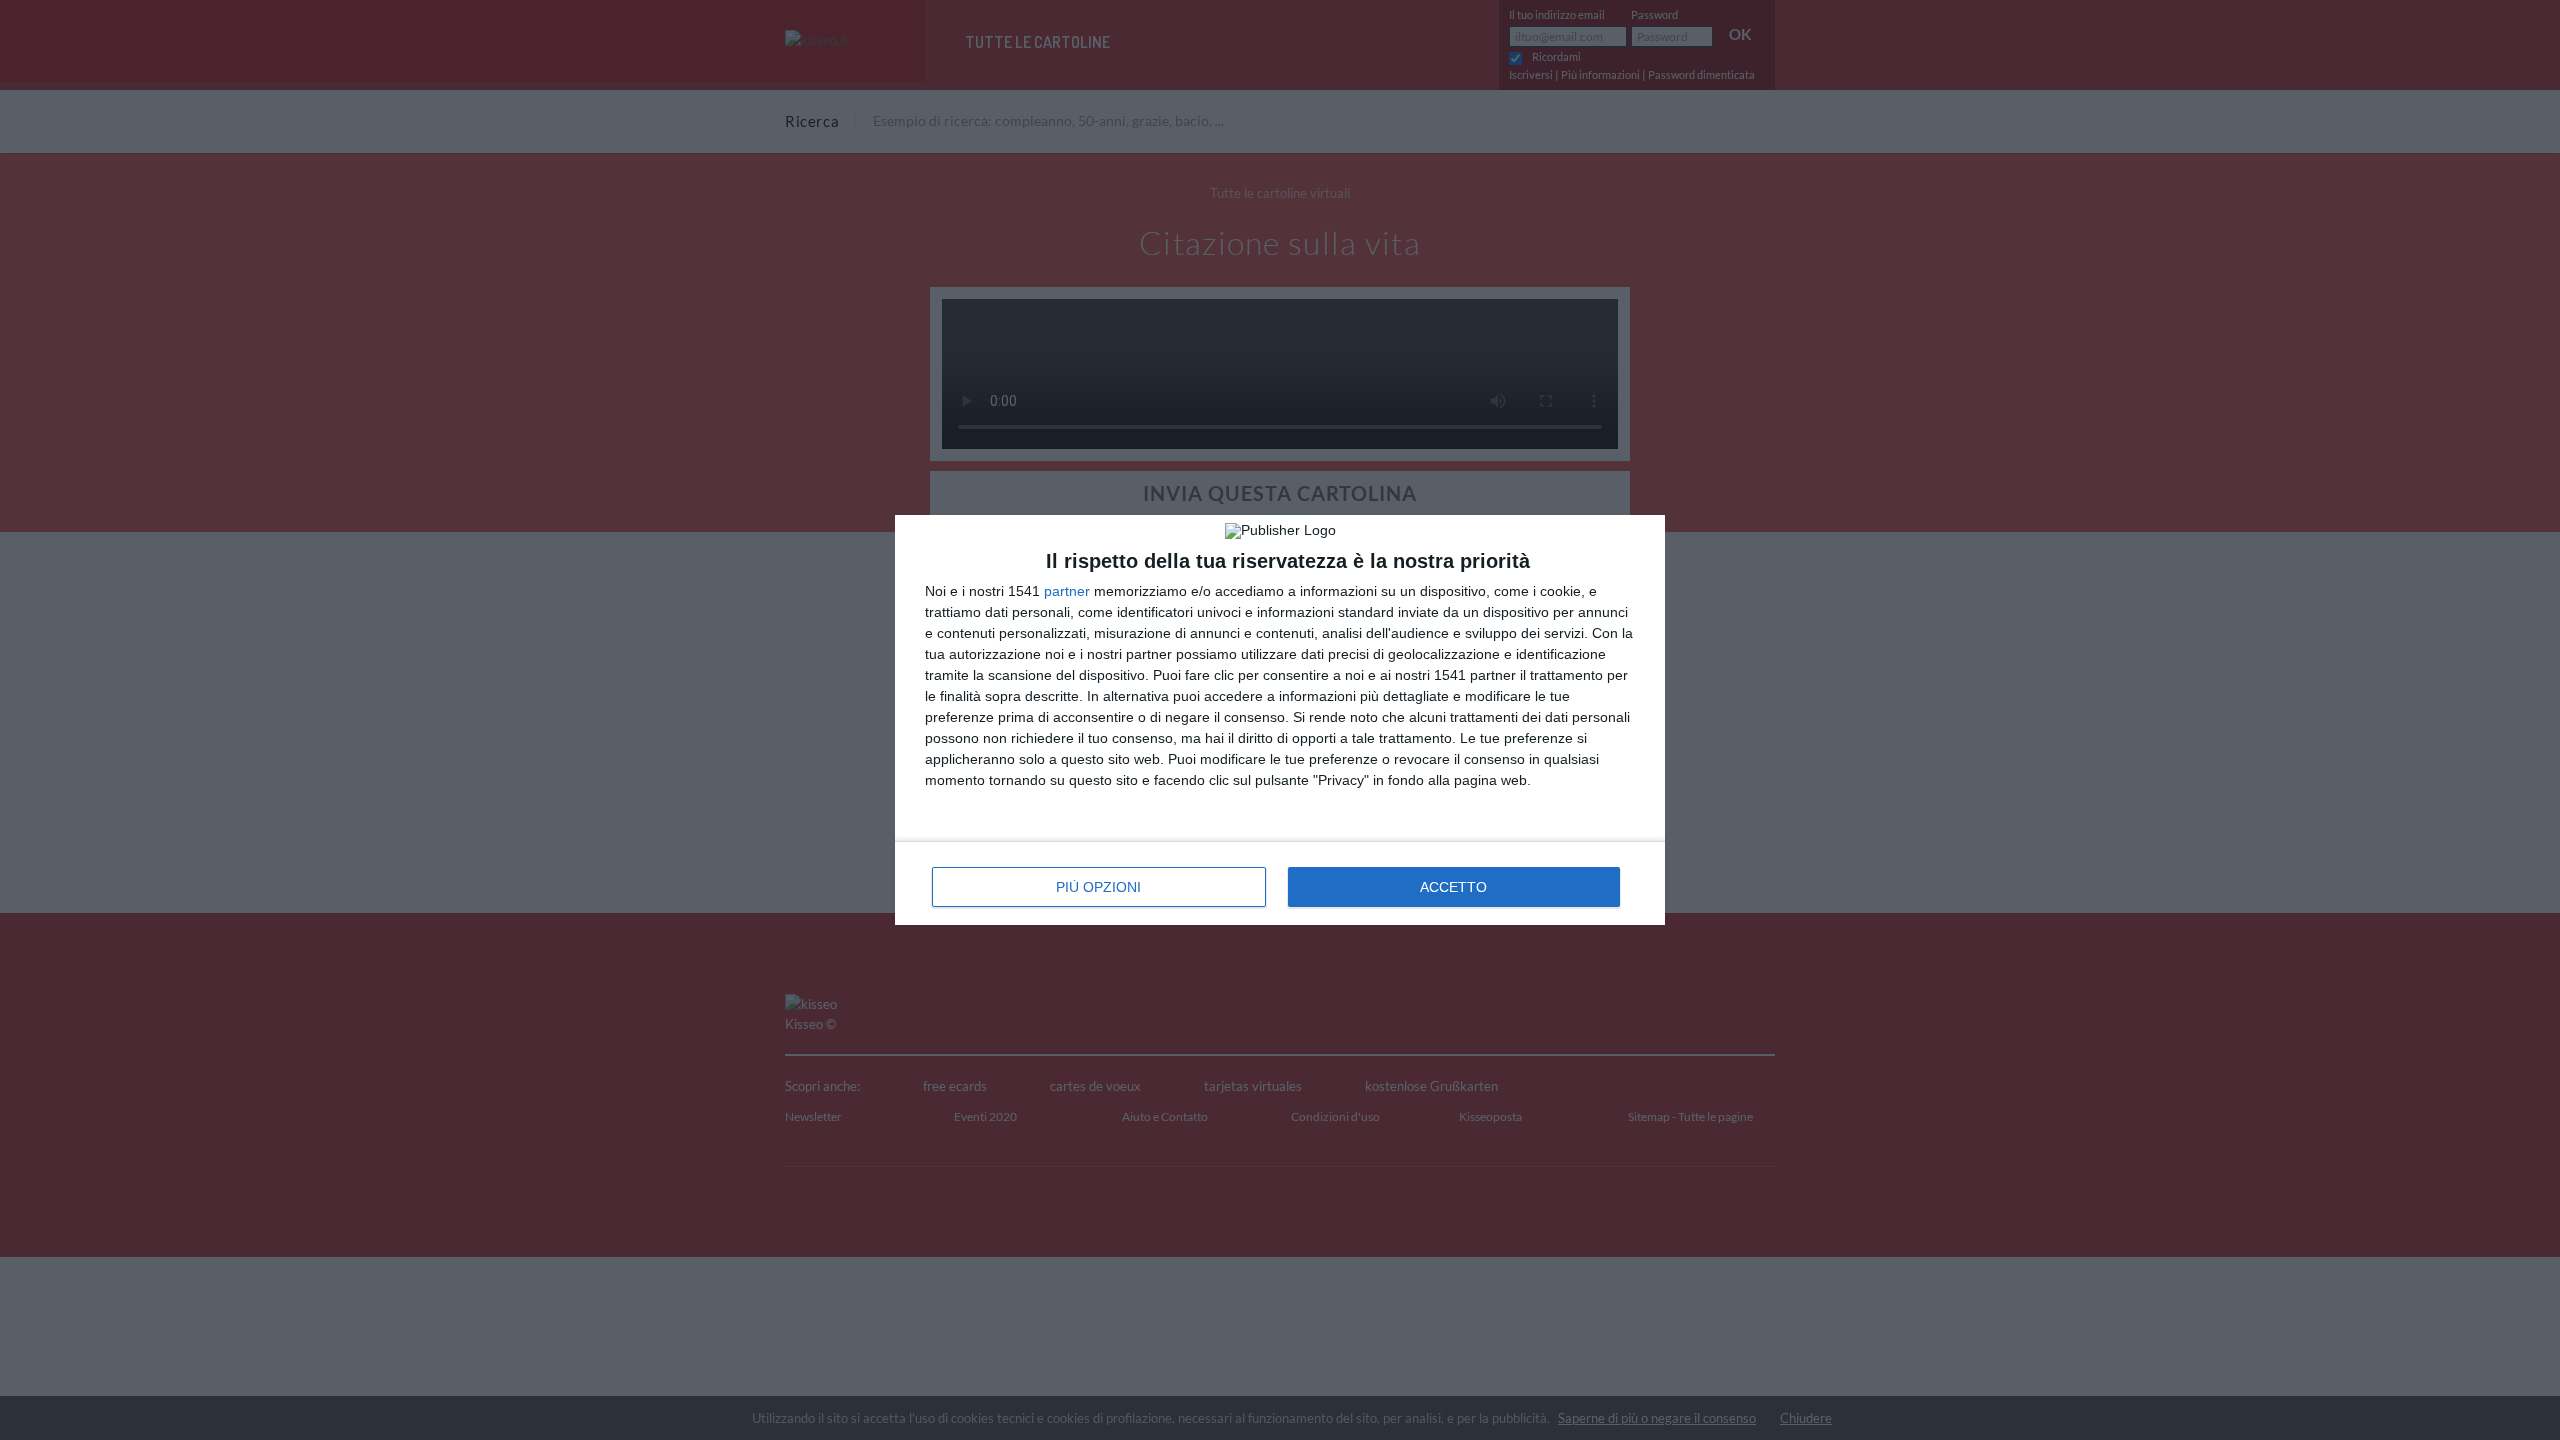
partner (1067, 591)
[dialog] (1280, 720)
